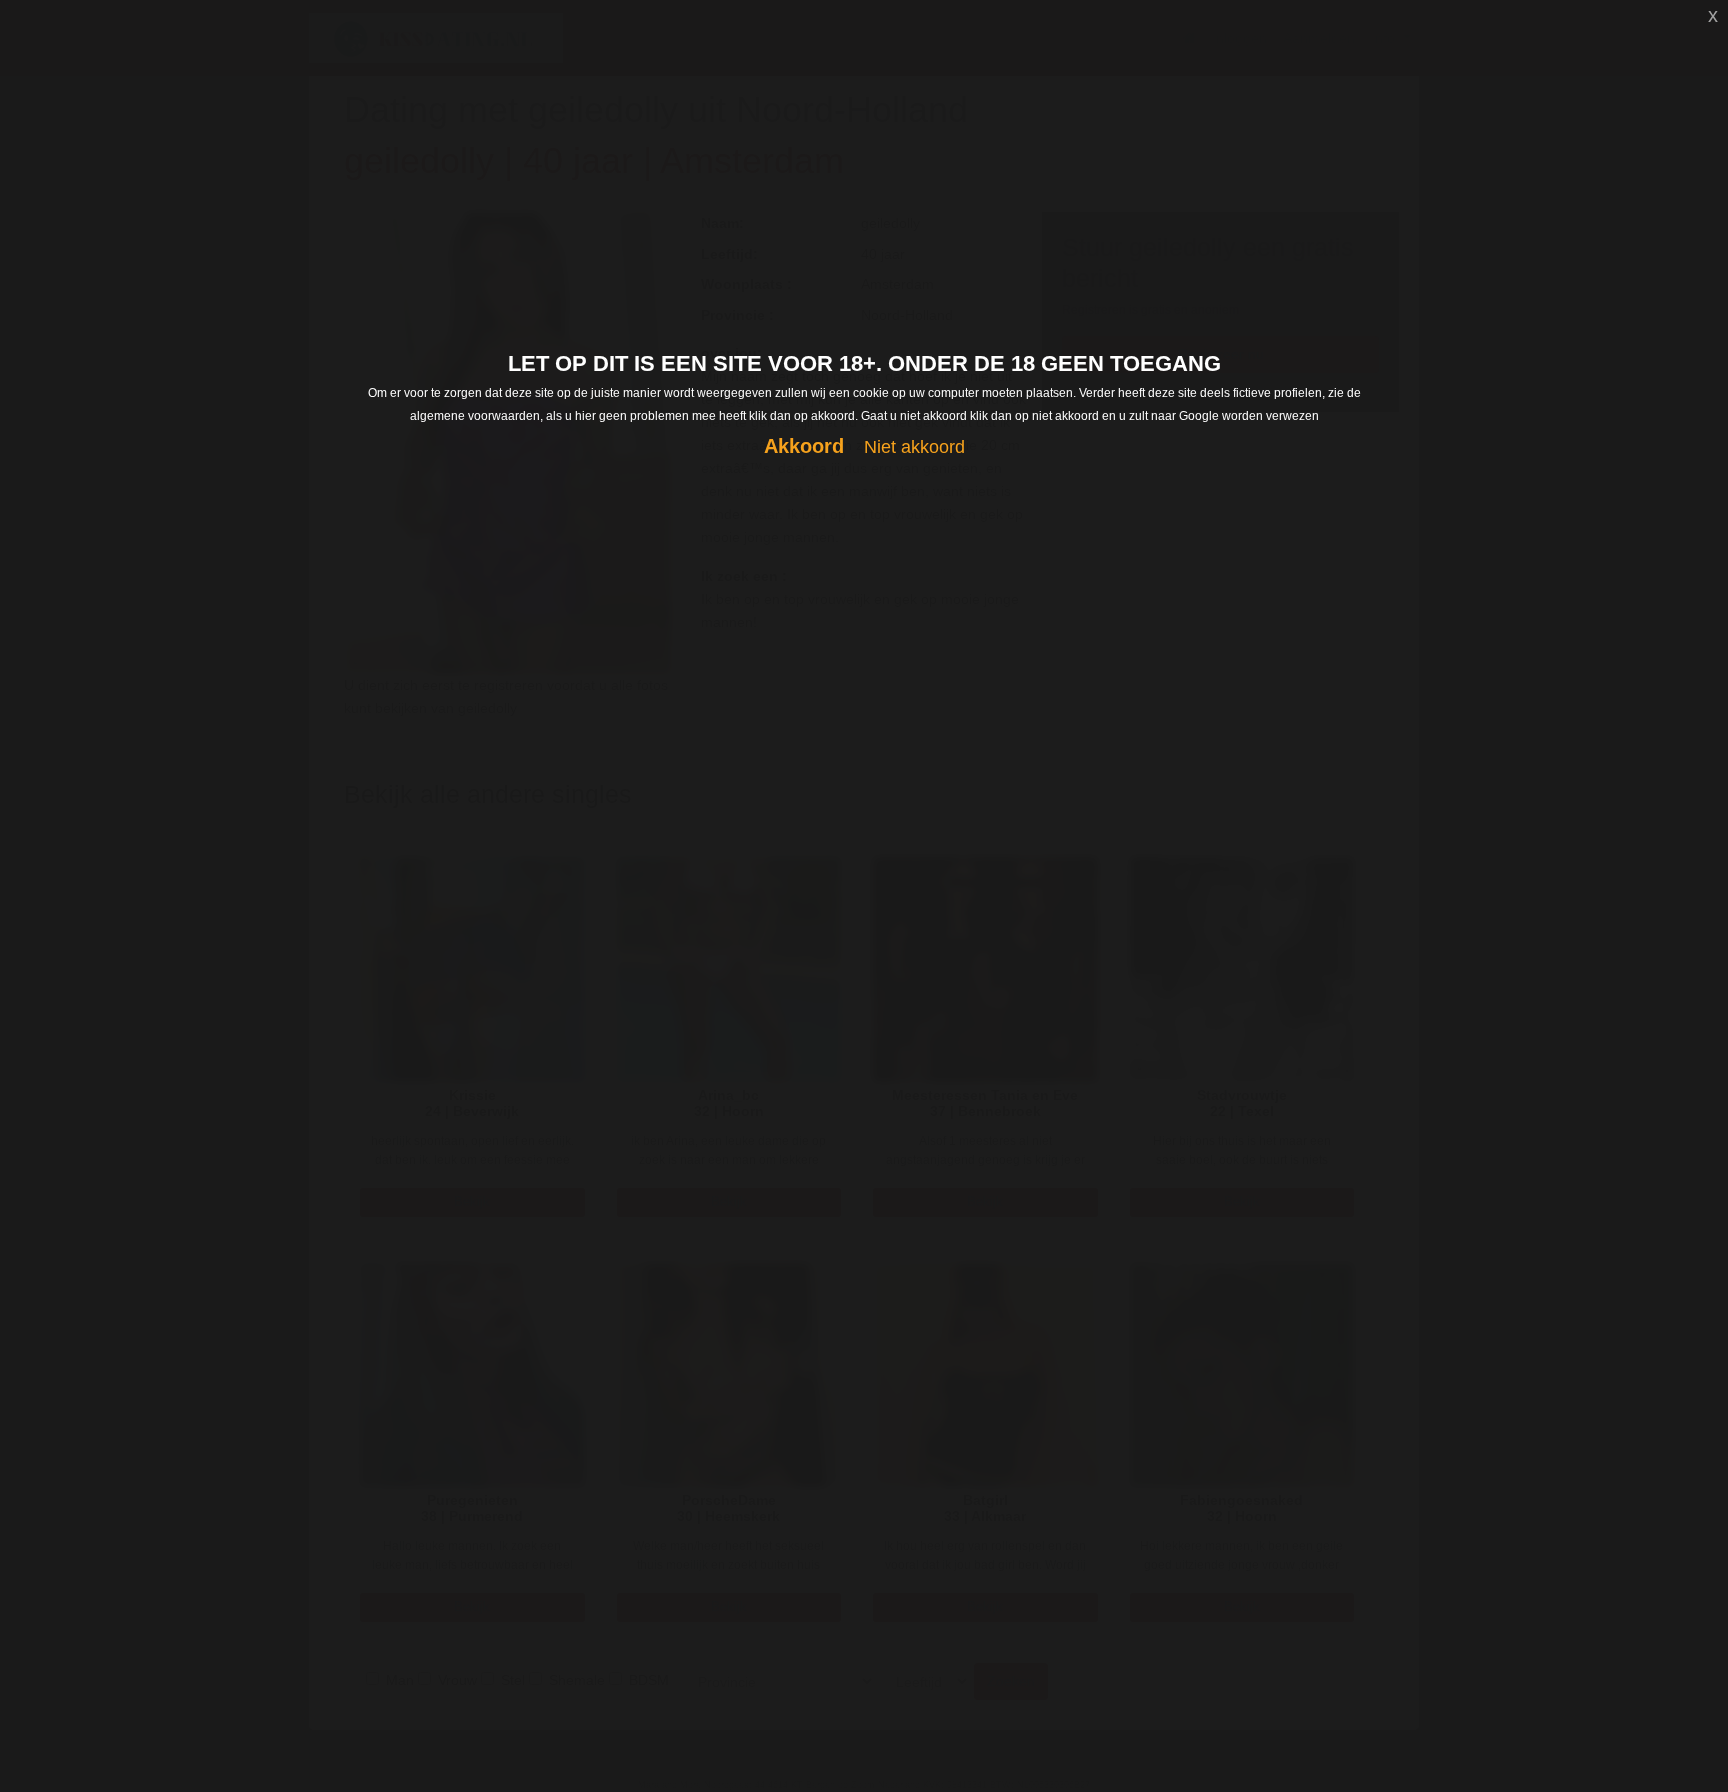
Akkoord (804, 446)
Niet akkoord (914, 447)
